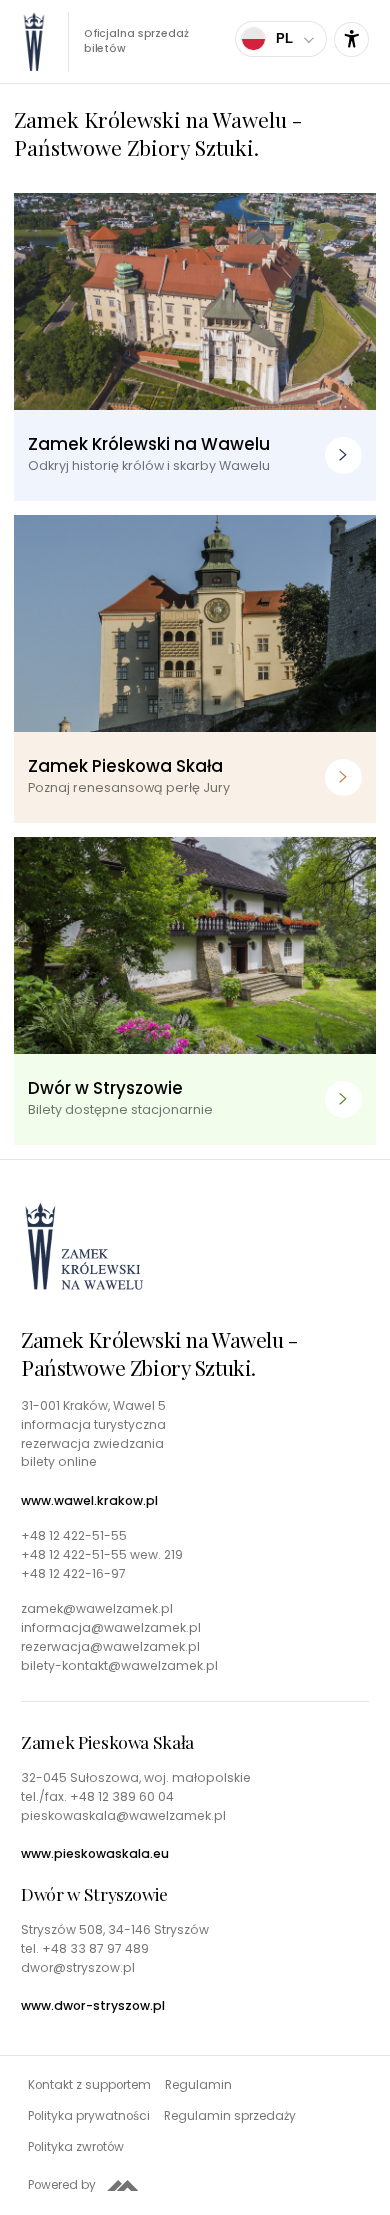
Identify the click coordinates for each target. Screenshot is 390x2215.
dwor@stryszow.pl (78, 1968)
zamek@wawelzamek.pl (97, 1609)
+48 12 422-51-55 (74, 1536)
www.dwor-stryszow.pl (93, 2006)
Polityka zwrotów (76, 2147)
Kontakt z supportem (89, 2085)
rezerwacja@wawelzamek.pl (110, 1647)
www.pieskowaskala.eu (95, 1854)
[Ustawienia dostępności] (351, 39)
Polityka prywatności (89, 2116)
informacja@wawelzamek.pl (111, 1628)
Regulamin (198, 2085)
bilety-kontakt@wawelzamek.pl (119, 1666)
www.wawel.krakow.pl (89, 1501)
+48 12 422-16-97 (73, 1574)
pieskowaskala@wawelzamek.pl (123, 1816)
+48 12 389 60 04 (122, 1796)
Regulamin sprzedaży (230, 2116)
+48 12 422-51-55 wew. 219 (102, 1555)
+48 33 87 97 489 (95, 1948)
